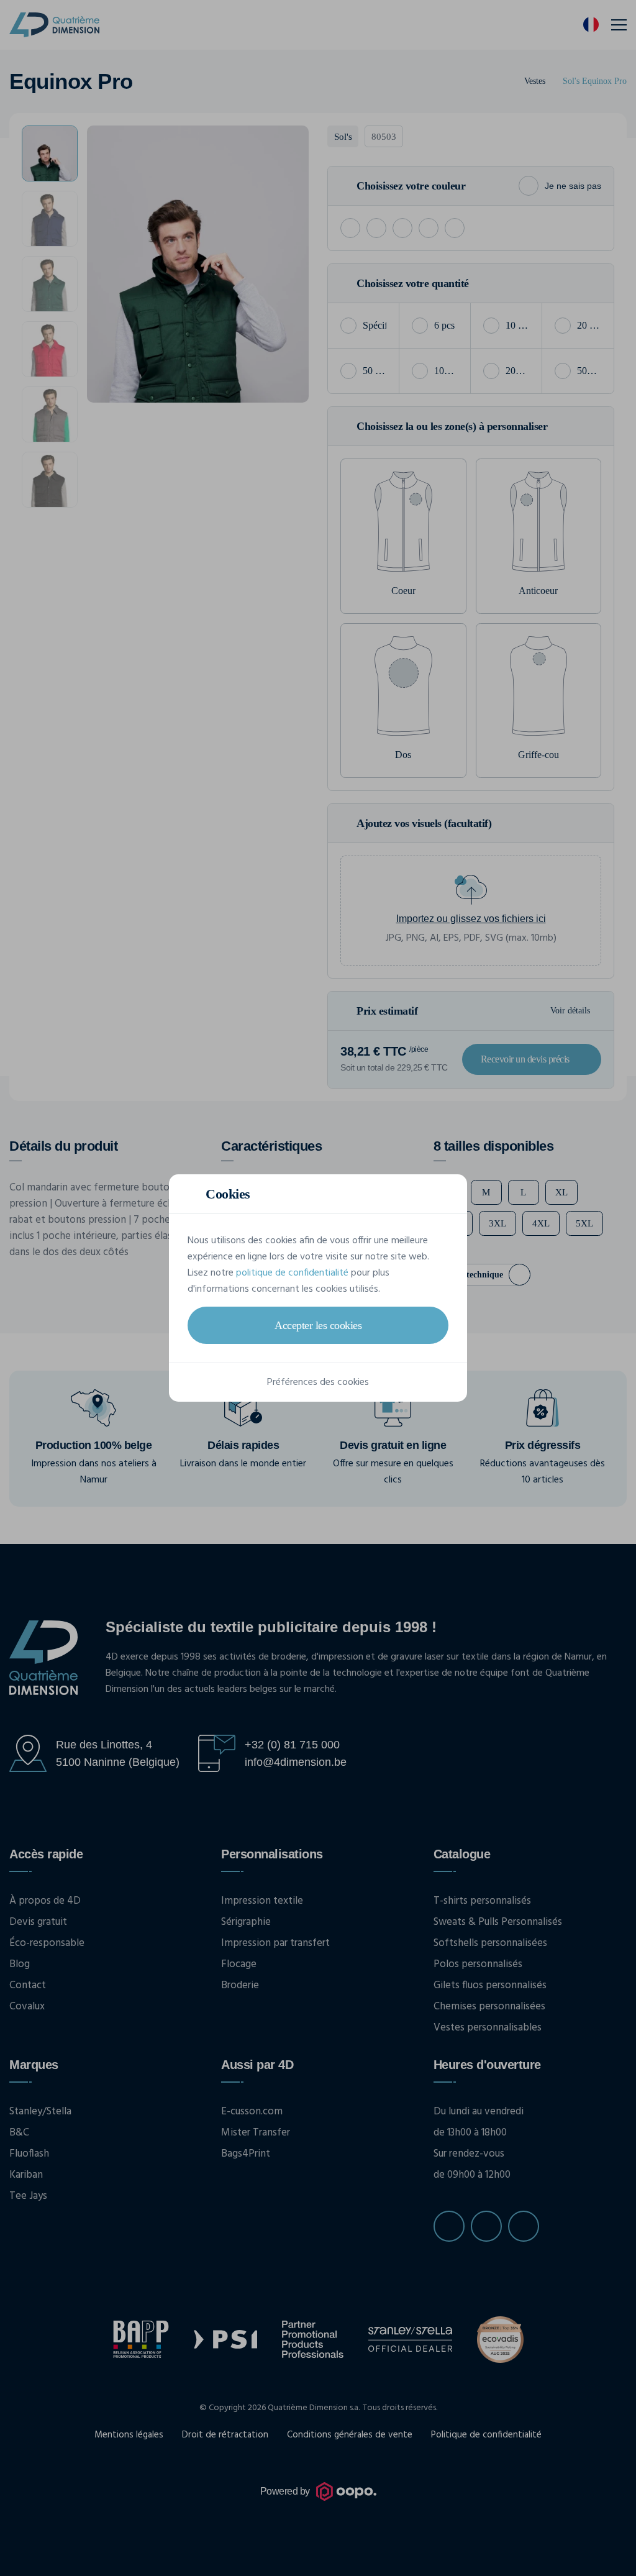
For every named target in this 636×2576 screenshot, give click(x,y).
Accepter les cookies (318, 1325)
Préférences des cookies (318, 1382)
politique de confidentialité (292, 1273)
